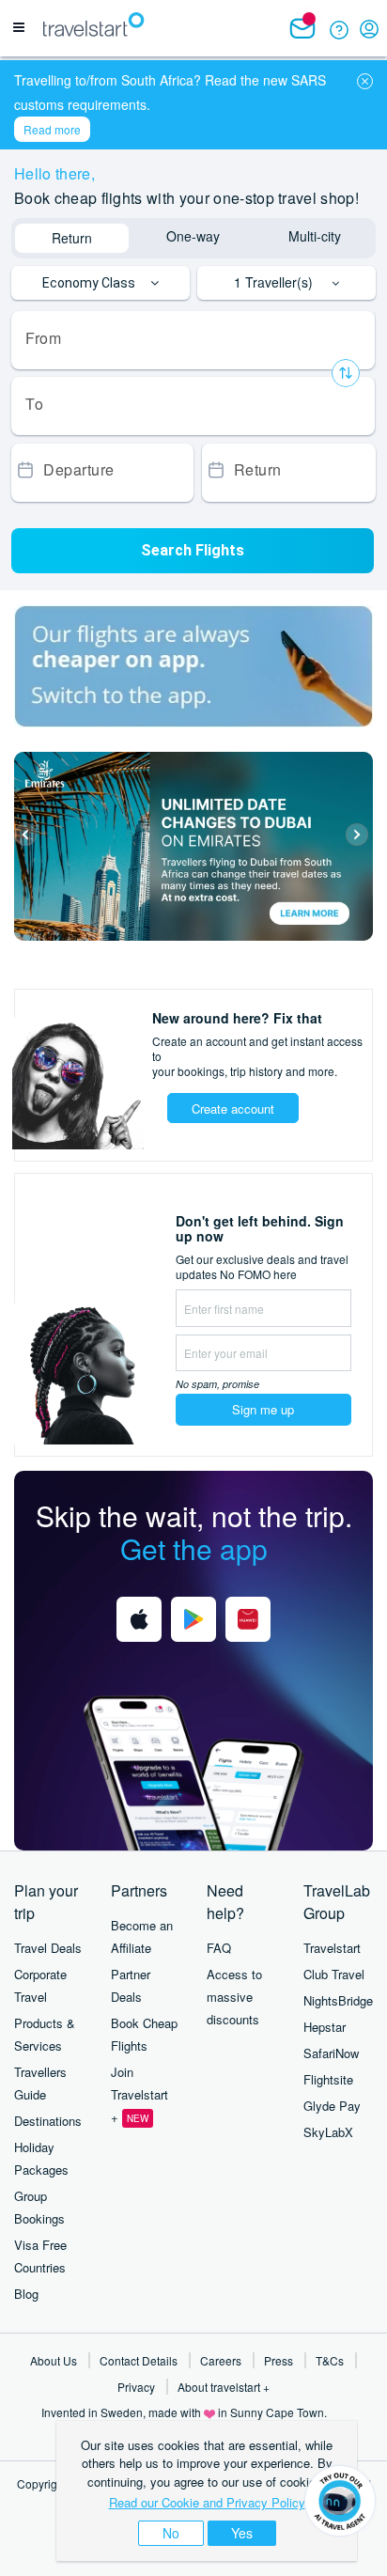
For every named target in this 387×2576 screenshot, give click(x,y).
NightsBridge (338, 2000)
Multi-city (315, 236)
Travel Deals (48, 1948)
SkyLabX (328, 2132)
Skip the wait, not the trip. (194, 1532)
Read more (52, 129)
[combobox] (193, 340)
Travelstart (332, 1948)
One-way (193, 236)
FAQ (219, 1948)
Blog (26, 2294)
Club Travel (334, 1974)
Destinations (48, 2121)
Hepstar (325, 2027)
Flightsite (328, 2079)
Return (72, 238)
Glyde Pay (332, 2106)
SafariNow (331, 2053)
